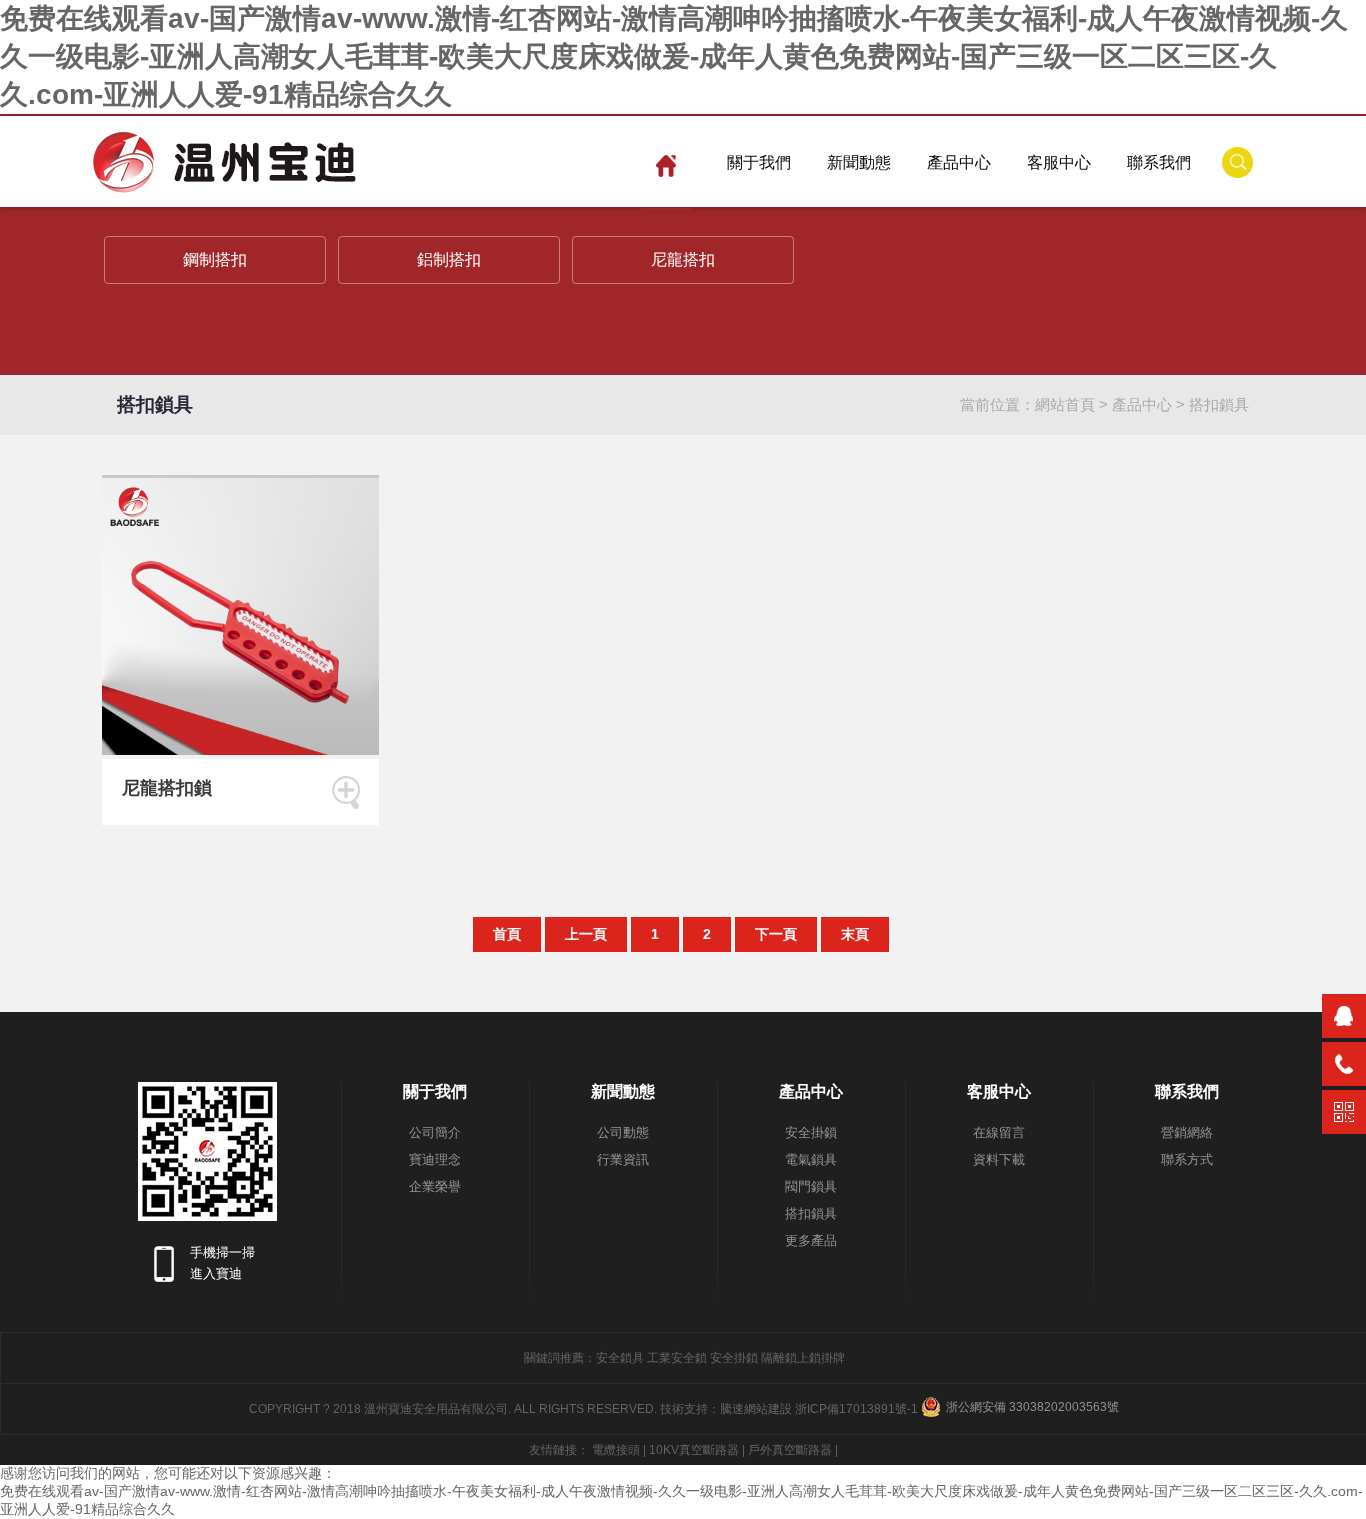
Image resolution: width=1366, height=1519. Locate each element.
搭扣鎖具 (1219, 404)
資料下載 (999, 1159)
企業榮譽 (435, 1186)
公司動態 (623, 1132)
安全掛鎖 (811, 1132)
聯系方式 (1187, 1159)
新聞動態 (859, 163)
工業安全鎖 (677, 1358)
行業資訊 (623, 1159)
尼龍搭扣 (683, 259)
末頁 (855, 934)
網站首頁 (1065, 404)
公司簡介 (435, 1132)
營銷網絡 (1187, 1132)
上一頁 (586, 934)
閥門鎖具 (811, 1186)
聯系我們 (1159, 163)
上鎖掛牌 (821, 1358)
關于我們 (759, 163)
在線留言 (999, 1132)
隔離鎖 (779, 1358)
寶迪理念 (435, 1159)
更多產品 (811, 1240)
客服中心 (1059, 163)
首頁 (507, 934)
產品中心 (959, 163)
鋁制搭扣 (449, 259)
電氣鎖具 (811, 1159)
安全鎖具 (620, 1358)
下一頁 (776, 934)
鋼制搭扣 (215, 259)
